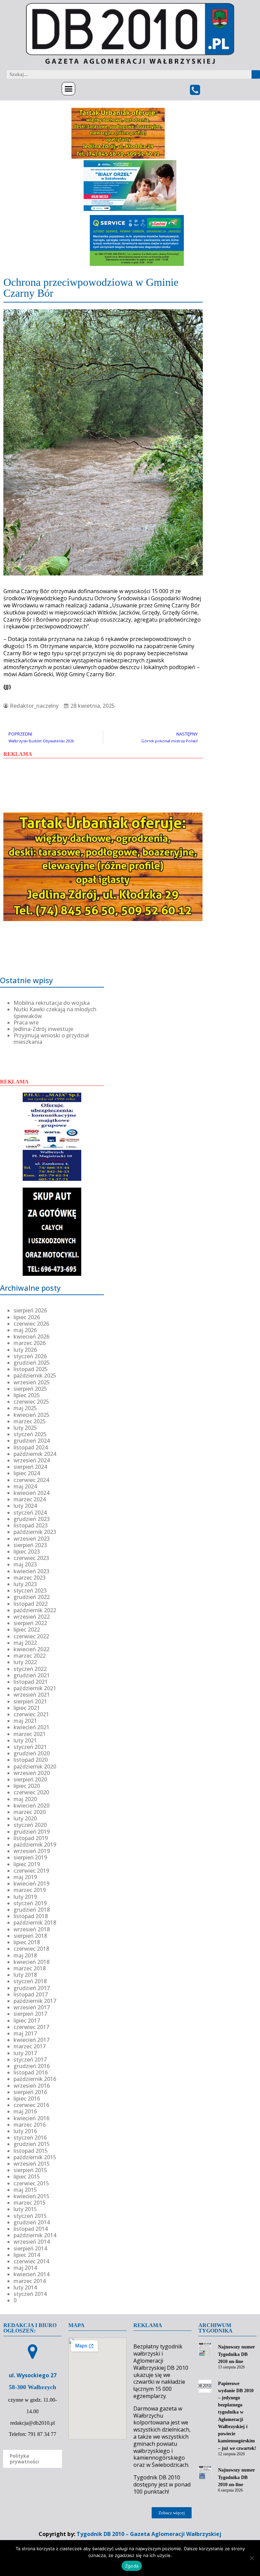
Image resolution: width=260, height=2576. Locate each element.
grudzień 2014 (32, 2222)
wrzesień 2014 (32, 2242)
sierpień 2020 (30, 1779)
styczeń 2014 (30, 2294)
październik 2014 (35, 2235)
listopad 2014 (31, 2229)
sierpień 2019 (30, 1857)
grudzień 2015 (32, 2144)
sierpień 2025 (30, 1389)
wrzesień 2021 (32, 1695)
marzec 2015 (30, 2203)
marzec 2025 (30, 1421)
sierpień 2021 (30, 1701)
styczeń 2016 (30, 2138)
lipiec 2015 (27, 2177)
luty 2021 (25, 1740)
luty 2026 (25, 1350)
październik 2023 (35, 1532)
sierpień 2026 (30, 1310)
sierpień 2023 (30, 1545)
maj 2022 (25, 1643)
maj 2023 (25, 1564)
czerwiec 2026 (31, 1324)
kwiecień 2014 (31, 2274)
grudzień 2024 (32, 1441)
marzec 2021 (30, 1734)
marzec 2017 (30, 2046)
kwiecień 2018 (31, 1962)
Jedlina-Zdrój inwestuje (43, 1029)
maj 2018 (25, 1955)
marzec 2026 (30, 1343)
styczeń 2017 (30, 2060)
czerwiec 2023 (31, 1558)
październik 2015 (35, 2157)
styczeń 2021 (30, 1747)
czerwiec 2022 (31, 1636)
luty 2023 (25, 1584)
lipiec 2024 (27, 1473)
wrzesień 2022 (32, 1617)
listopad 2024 (31, 1447)
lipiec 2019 (27, 1864)
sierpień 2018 (30, 1936)
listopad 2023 (31, 1525)
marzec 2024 (30, 1499)
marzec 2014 (30, 2281)
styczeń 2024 (30, 1513)
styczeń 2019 (30, 1903)
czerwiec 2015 (31, 2183)
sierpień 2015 (30, 2170)
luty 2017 (25, 2053)
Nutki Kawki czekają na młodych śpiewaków (55, 1012)
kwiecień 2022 (31, 1649)
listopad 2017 (31, 1994)
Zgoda (132, 2566)
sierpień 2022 (30, 1623)
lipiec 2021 (27, 1708)
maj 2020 (25, 1799)
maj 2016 (25, 2111)
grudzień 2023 (32, 1519)
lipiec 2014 (27, 2255)
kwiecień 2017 (31, 2040)
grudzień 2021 (32, 1675)
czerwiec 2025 (31, 1402)
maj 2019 (25, 1877)
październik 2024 (35, 1454)
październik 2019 (35, 1845)
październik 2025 (35, 1375)
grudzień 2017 (32, 1988)
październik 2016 (35, 2079)
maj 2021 (25, 1721)
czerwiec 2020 (31, 1792)
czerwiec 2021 (31, 1714)
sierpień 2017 (30, 2014)
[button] (68, 89)
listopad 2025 (31, 1369)
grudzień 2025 (32, 1363)
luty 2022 (25, 1662)
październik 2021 (35, 1688)
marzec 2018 (30, 1968)
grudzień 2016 (32, 2066)
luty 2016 (25, 2131)
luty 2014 (25, 2287)
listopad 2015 (31, 2151)
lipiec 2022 (27, 1629)
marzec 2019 (30, 1890)
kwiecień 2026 (31, 1336)
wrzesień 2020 (32, 1773)
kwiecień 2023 (31, 1571)
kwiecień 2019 (31, 1884)
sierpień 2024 (30, 1467)
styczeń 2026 (30, 1356)
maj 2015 (25, 2190)
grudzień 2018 (32, 1910)
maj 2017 (25, 2033)
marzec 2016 (30, 2125)
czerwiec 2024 (31, 1480)
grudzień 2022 (32, 1597)
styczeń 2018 (30, 1981)
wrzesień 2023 (32, 1539)
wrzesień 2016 (32, 2086)
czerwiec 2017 (31, 2027)
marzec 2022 (30, 1656)
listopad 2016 (31, 2072)
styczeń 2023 (30, 1591)
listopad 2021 (31, 1682)
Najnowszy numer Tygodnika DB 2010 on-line (236, 2354)
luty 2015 (25, 2209)
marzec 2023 (30, 1578)
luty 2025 (25, 1428)
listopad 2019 (31, 1838)
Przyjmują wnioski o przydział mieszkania (51, 1039)
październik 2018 (35, 1923)
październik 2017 (35, 2001)
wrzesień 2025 (32, 1382)
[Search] (256, 74)
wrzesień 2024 (32, 1460)
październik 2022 (35, 1610)
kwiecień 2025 (31, 1415)
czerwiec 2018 (31, 1949)
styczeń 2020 (30, 1825)
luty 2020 (25, 1818)
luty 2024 (25, 1506)
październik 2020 (35, 1767)
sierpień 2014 (30, 2248)
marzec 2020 (30, 1812)
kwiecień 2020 (31, 1806)
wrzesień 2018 (32, 1929)
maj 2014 (25, 2268)
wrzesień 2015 (32, 2164)
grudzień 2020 (32, 1753)
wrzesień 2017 (32, 2007)
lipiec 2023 (27, 1552)
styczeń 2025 (30, 1434)
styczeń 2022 (30, 1669)
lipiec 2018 (27, 1942)
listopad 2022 (31, 1604)
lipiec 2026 (27, 1317)
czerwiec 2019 (31, 1871)
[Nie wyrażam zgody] (252, 2558)
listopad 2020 (31, 1760)
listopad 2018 (31, 1916)
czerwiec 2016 (31, 2105)
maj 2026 (25, 1330)
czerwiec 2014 (31, 2261)
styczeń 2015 (30, 2216)
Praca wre (26, 1022)
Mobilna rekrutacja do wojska (52, 1003)
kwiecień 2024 (31, 1493)
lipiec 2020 (27, 1786)
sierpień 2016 (30, 2092)
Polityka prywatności (24, 2459)
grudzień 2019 (32, 1832)
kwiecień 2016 (31, 2118)
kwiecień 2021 (31, 1727)
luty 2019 (25, 1897)
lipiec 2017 (27, 2021)
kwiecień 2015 (31, 2196)
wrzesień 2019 (32, 1851)
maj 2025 (25, 1408)
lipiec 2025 (27, 1395)
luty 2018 (25, 1975)
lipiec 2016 (27, 2099)
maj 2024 (25, 1486)
